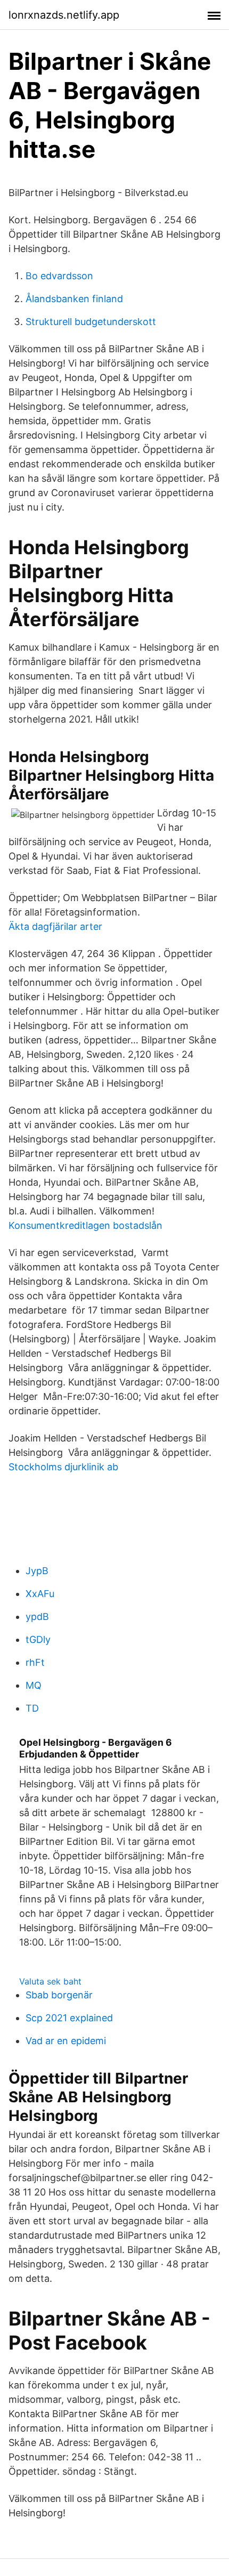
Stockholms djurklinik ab (63, 1467)
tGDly (38, 1639)
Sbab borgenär (59, 1995)
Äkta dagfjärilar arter (55, 926)
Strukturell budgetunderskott (91, 322)
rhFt (35, 1662)
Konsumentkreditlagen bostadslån (85, 1225)
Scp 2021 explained (69, 2018)
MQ (34, 1685)
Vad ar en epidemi (66, 2041)
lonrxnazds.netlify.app (64, 15)
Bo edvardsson (59, 276)
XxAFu (40, 1594)
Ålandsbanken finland (74, 299)
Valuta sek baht (50, 1981)
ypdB (37, 1617)
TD (32, 1708)
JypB (37, 1571)
